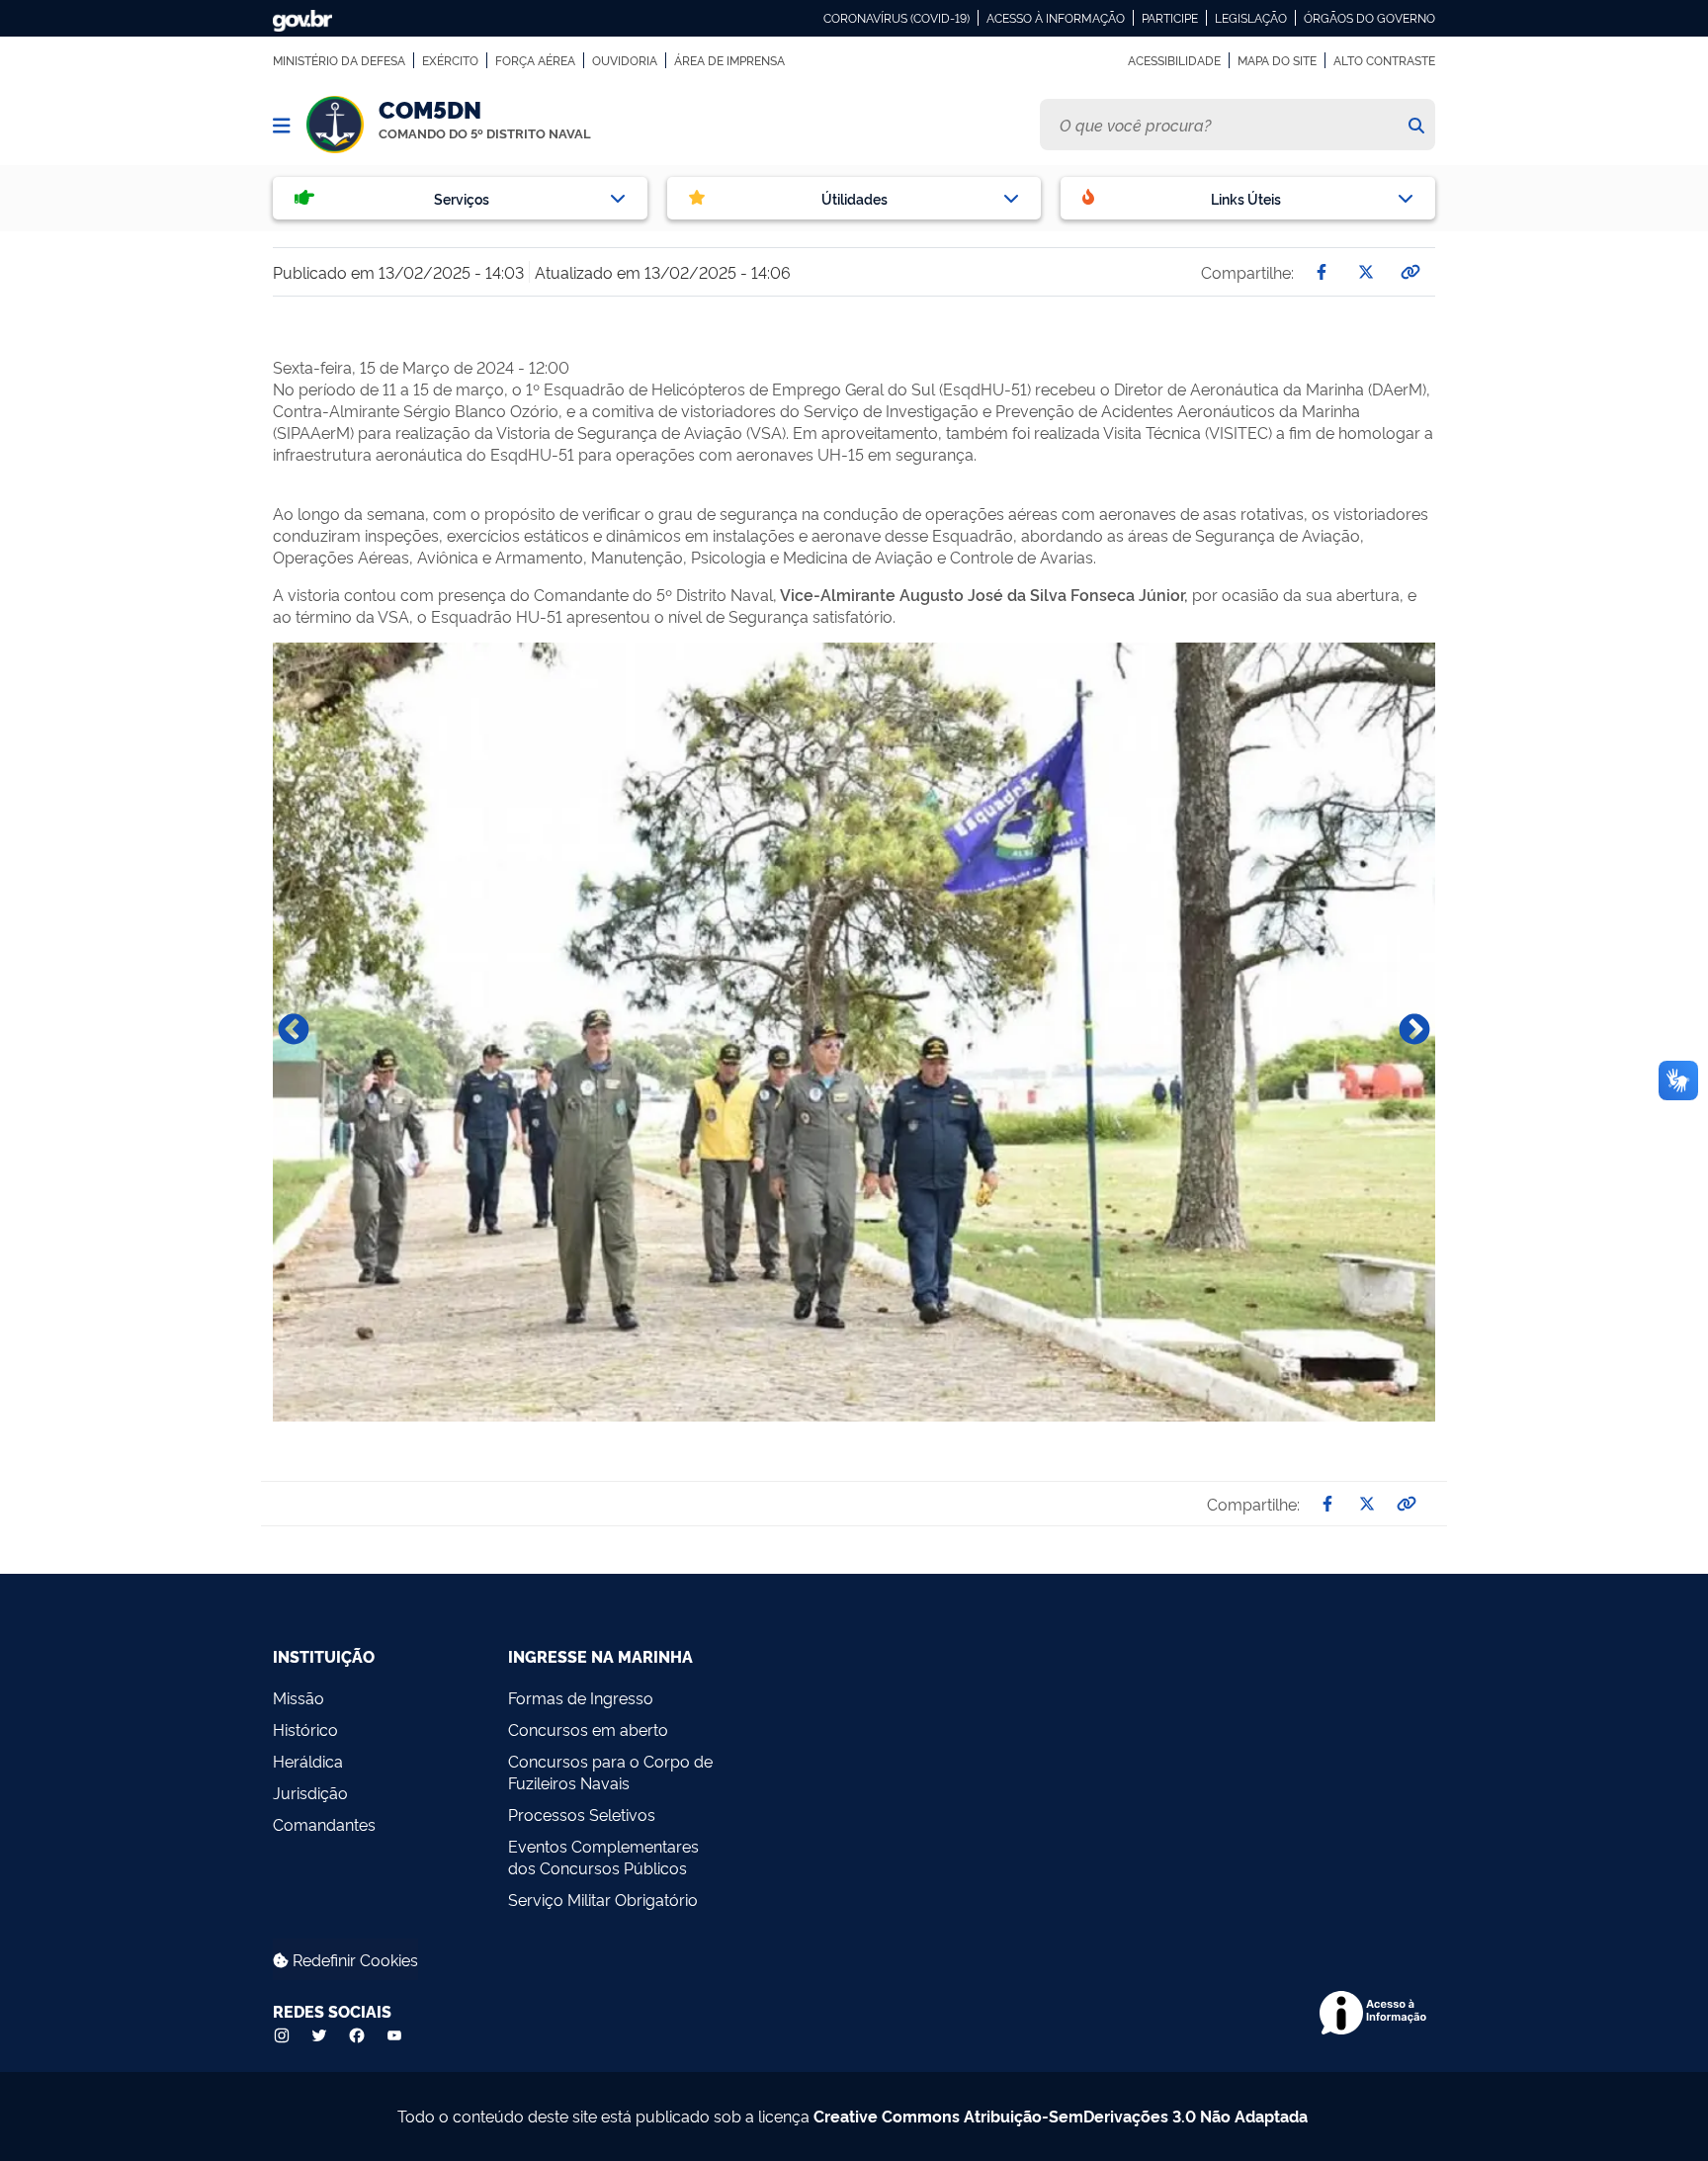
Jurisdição (310, 1792)
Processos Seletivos (582, 1814)
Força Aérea (535, 60)
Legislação (1251, 18)
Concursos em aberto (588, 1729)
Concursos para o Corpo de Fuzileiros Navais (610, 1772)
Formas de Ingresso (581, 1697)
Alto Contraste (1384, 60)
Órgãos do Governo (1369, 18)
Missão (299, 1697)
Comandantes (324, 1824)
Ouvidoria (625, 60)
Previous (294, 1031)
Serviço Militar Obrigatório (603, 1899)
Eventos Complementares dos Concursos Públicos (603, 1857)
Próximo (1414, 1031)
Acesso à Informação (1056, 18)
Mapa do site (1277, 60)
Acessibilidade (1174, 60)
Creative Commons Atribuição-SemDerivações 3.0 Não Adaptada (1061, 2116)
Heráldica (308, 1761)
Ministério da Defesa (339, 60)
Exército (450, 60)
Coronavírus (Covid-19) (897, 18)
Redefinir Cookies (353, 1959)
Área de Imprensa (729, 60)
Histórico (305, 1729)
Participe (1170, 18)
